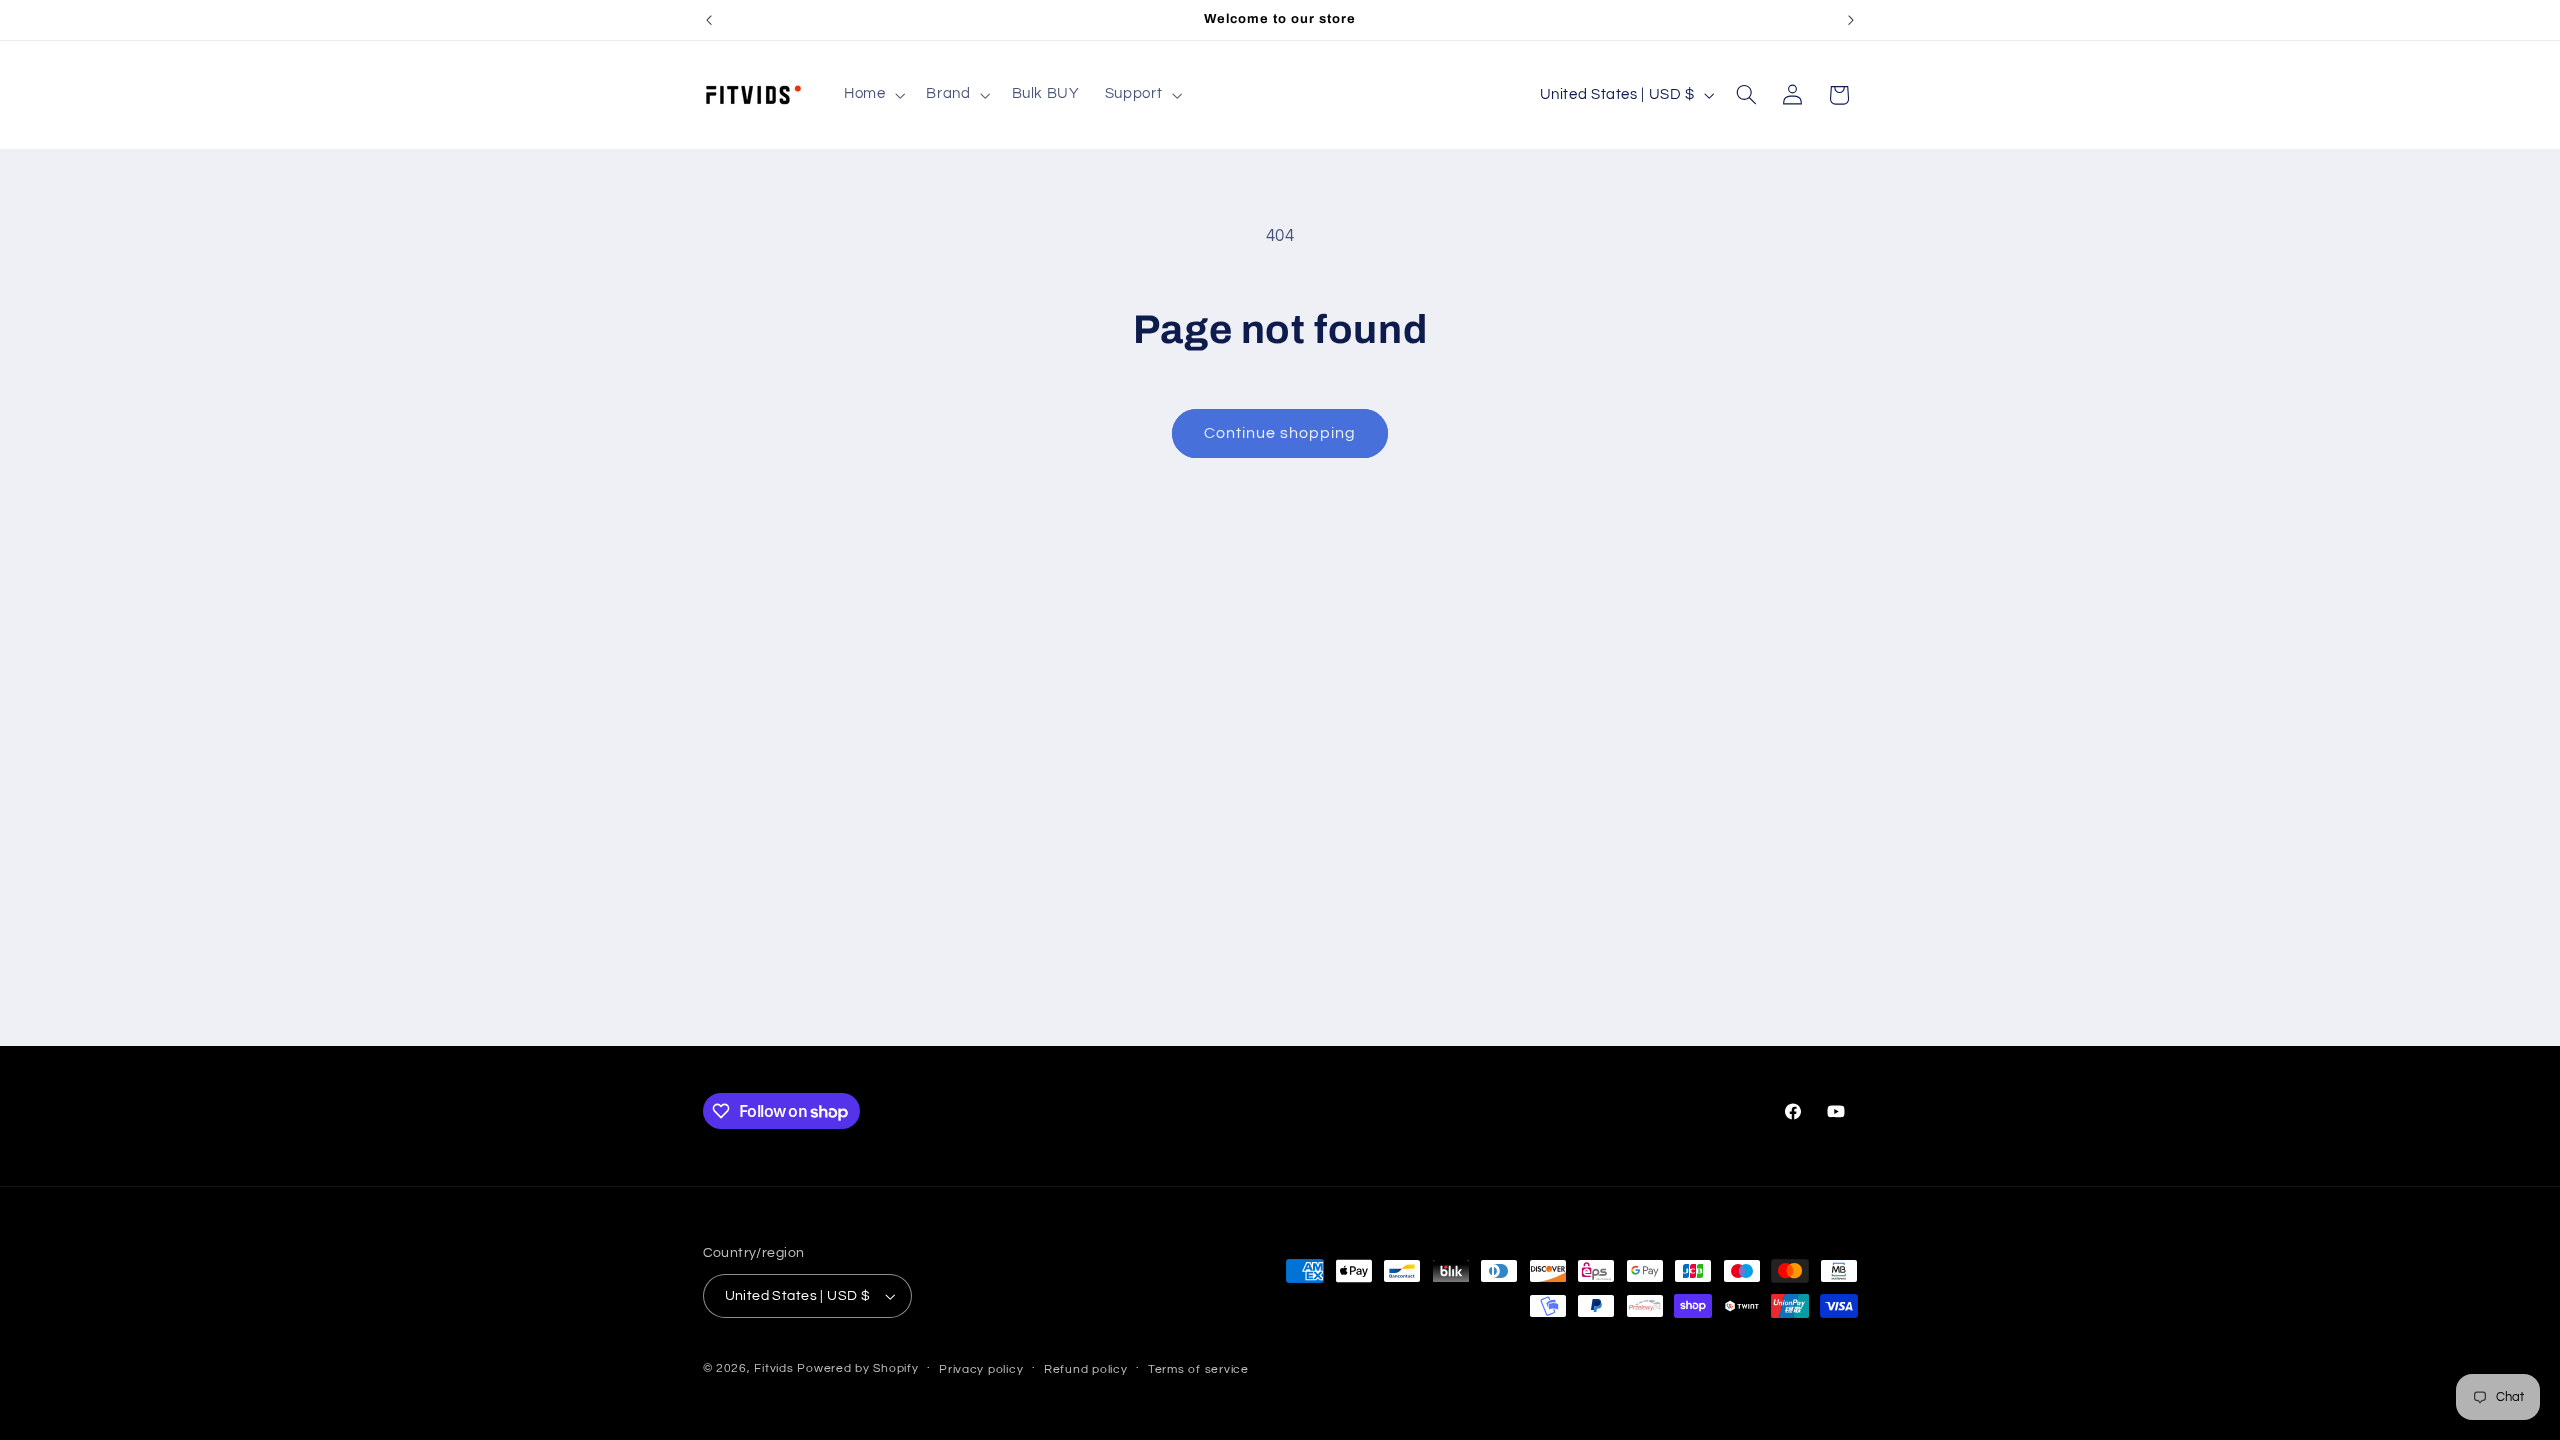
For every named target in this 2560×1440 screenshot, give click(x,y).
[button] (872, 95)
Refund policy (1086, 1369)
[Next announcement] (1851, 20)
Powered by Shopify (857, 1368)
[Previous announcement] (709, 20)
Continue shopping (1280, 433)
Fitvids (773, 1368)
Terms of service (1198, 1369)
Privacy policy (981, 1369)
